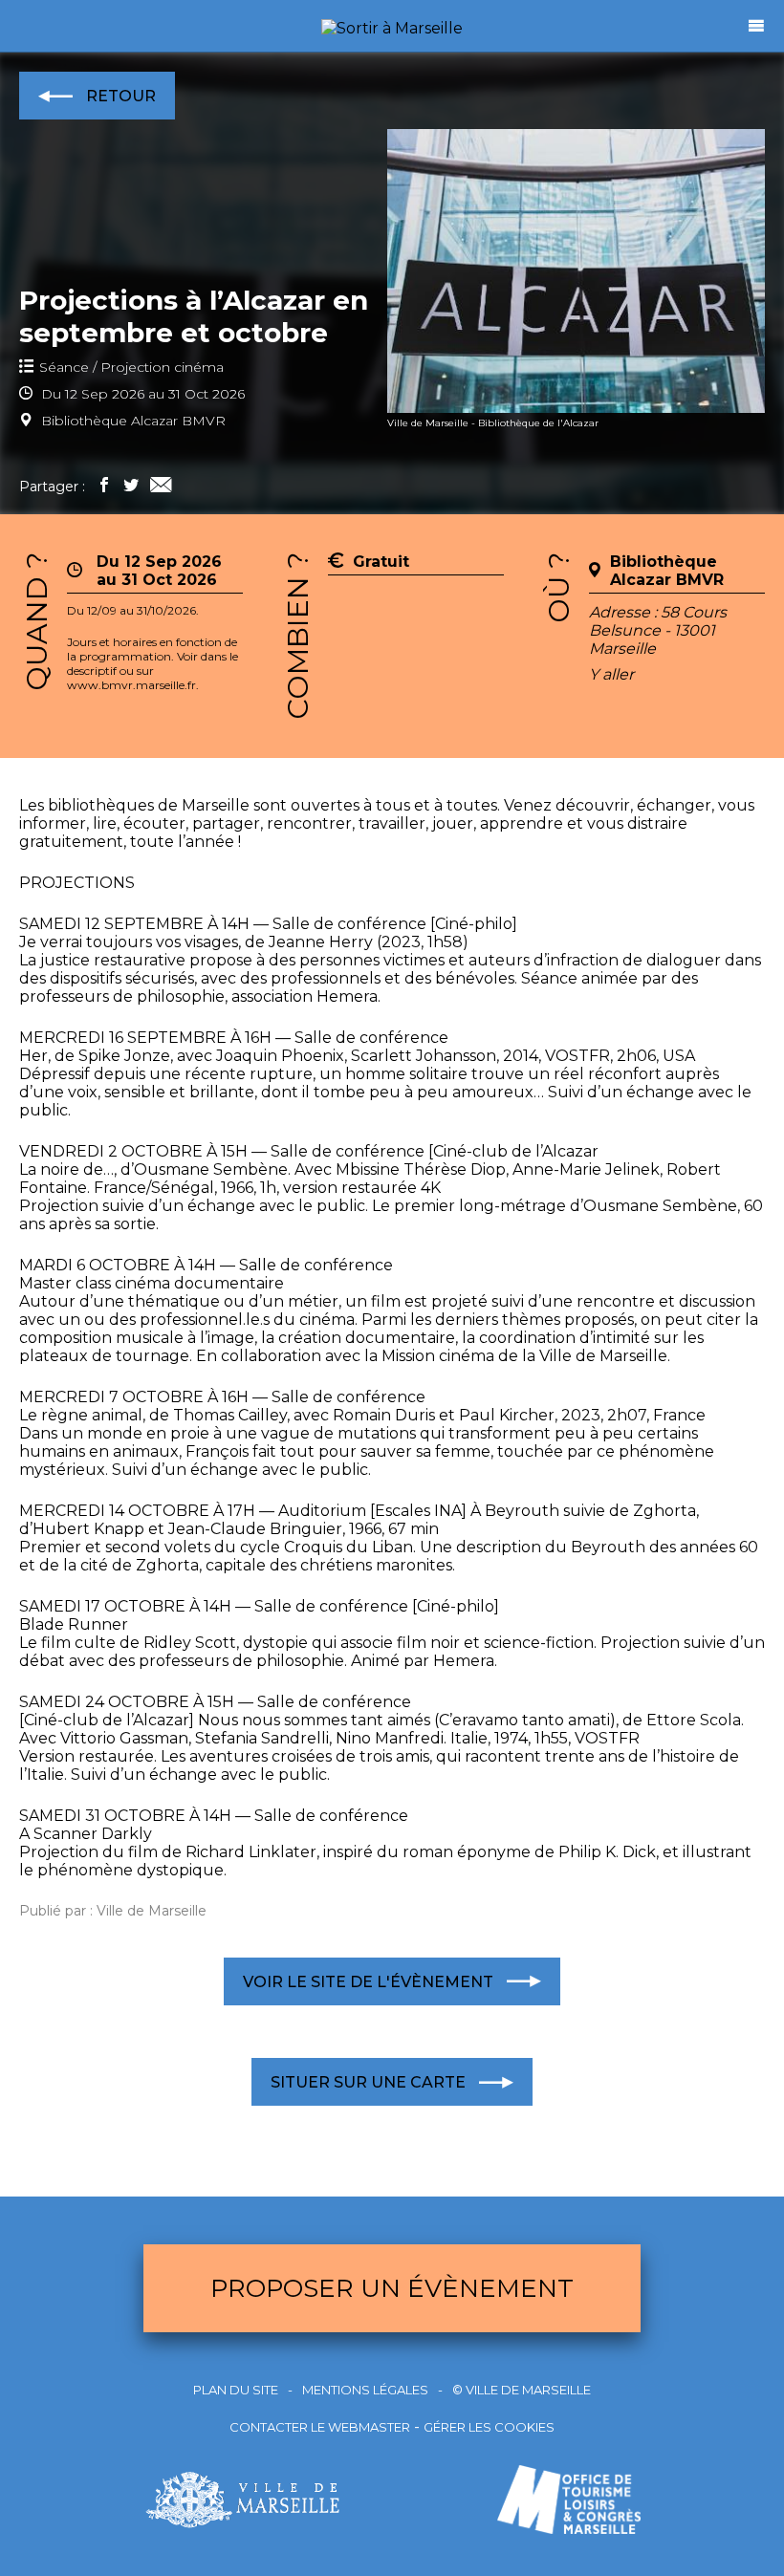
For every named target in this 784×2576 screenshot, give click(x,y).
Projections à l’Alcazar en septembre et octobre (194, 316)
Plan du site (236, 2390)
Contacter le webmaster (320, 2427)
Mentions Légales (365, 2390)
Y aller (611, 674)
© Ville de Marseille (522, 2390)
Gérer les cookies (489, 2427)
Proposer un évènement (392, 2288)
